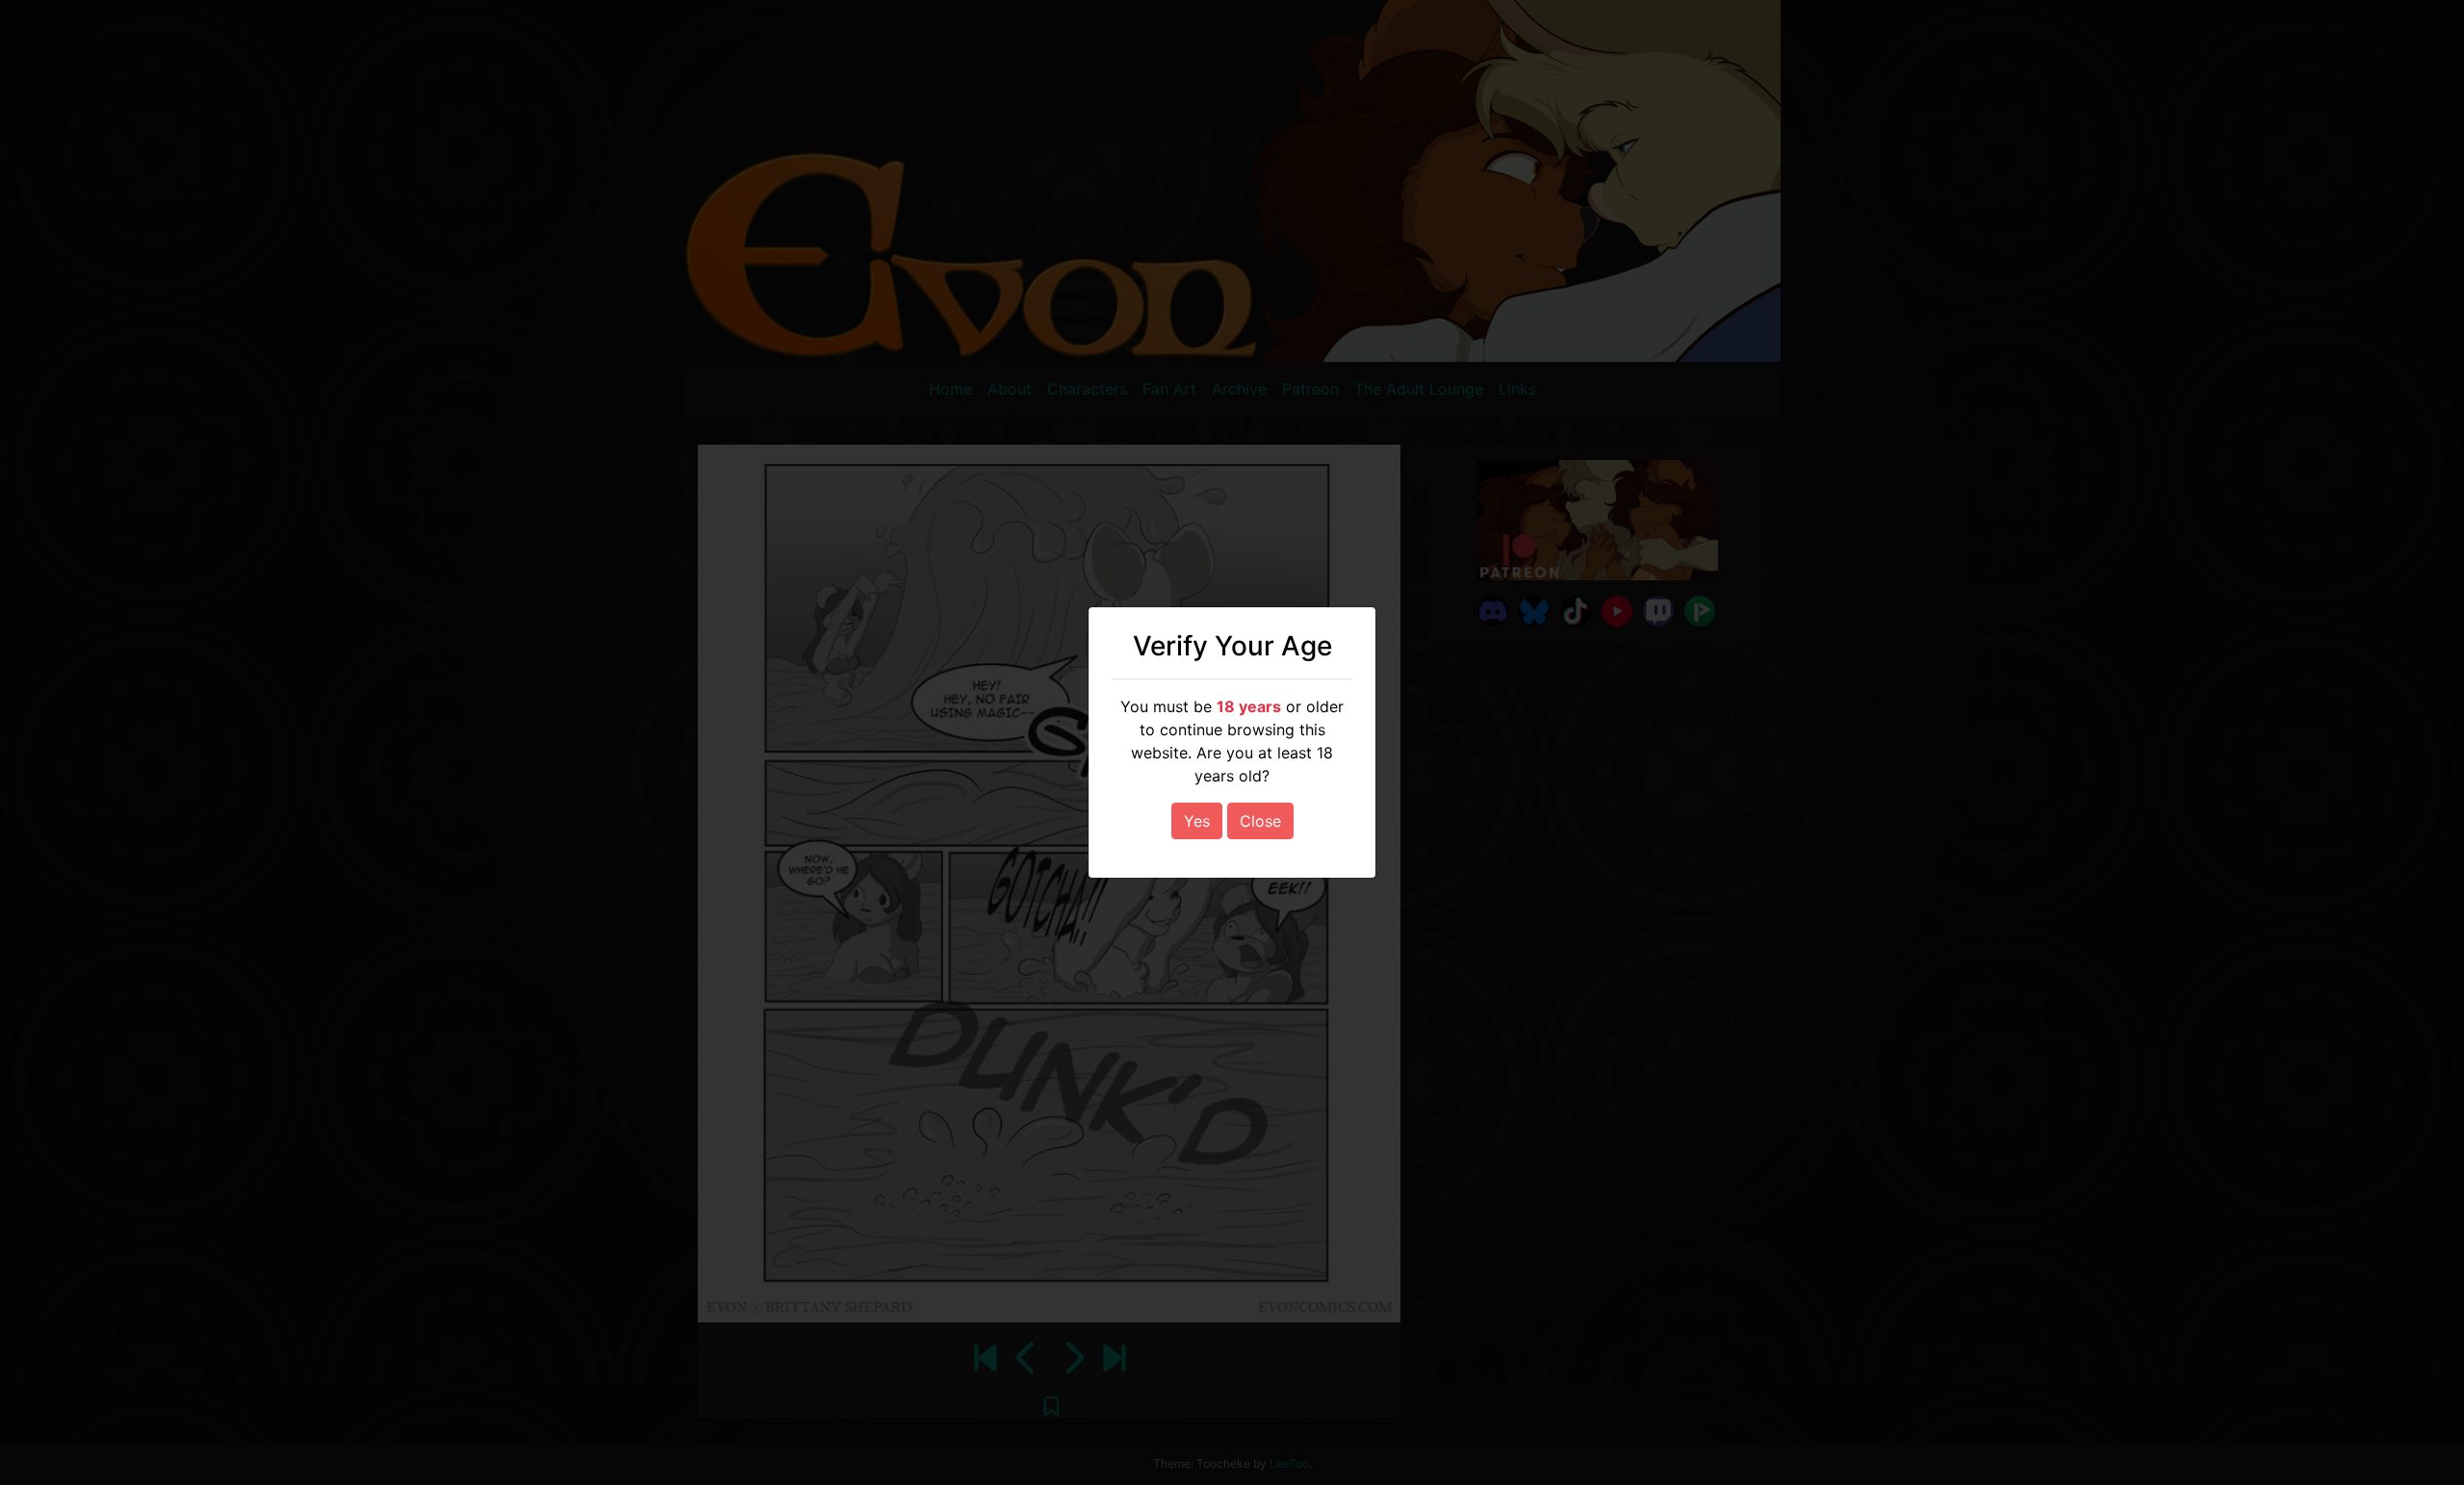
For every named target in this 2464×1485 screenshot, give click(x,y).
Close (1260, 821)
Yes (1197, 821)
